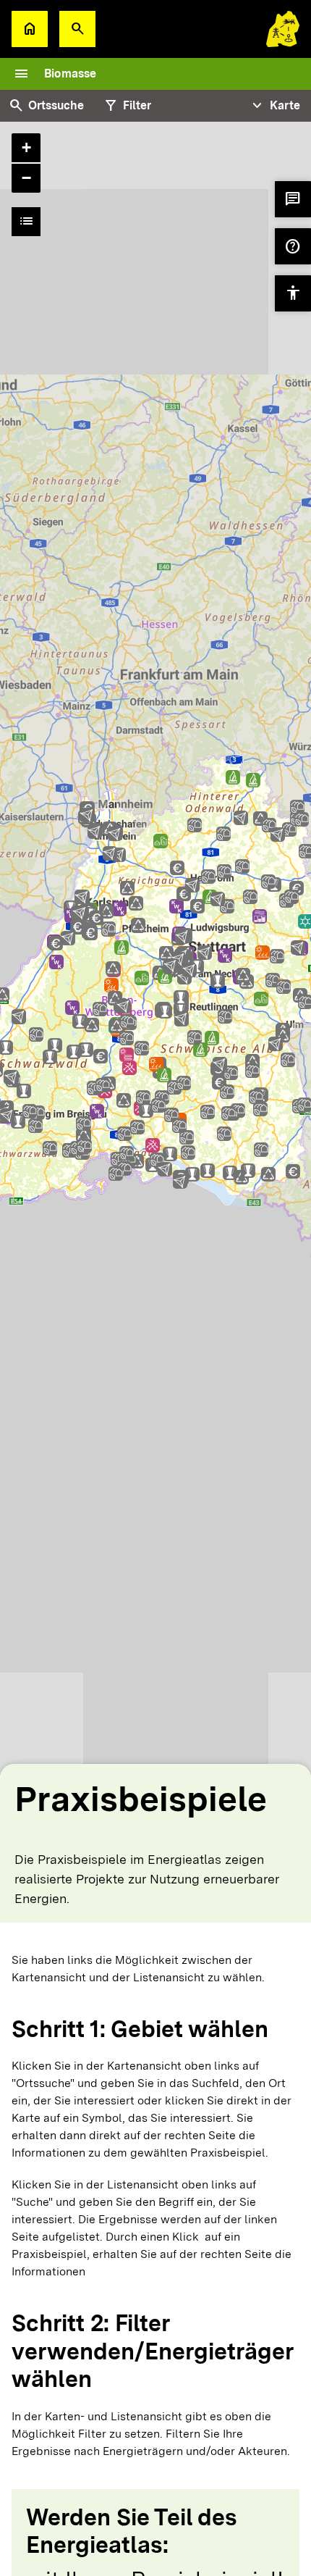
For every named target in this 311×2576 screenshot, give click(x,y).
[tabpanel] (155, 1007)
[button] (77, 29)
